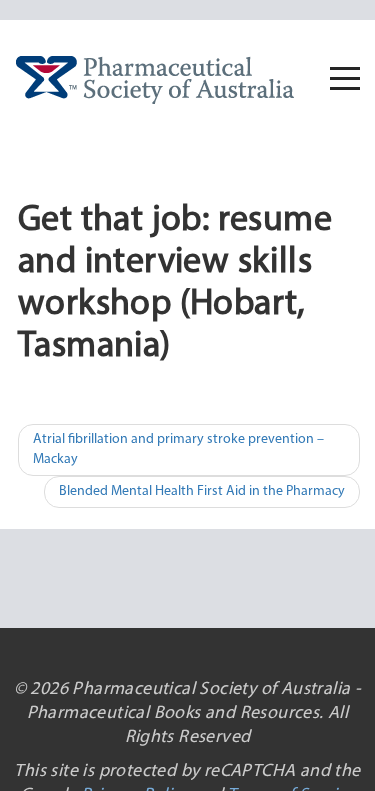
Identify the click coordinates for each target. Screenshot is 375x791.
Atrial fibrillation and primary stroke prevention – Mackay (178, 449)
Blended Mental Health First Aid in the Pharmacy (202, 491)
